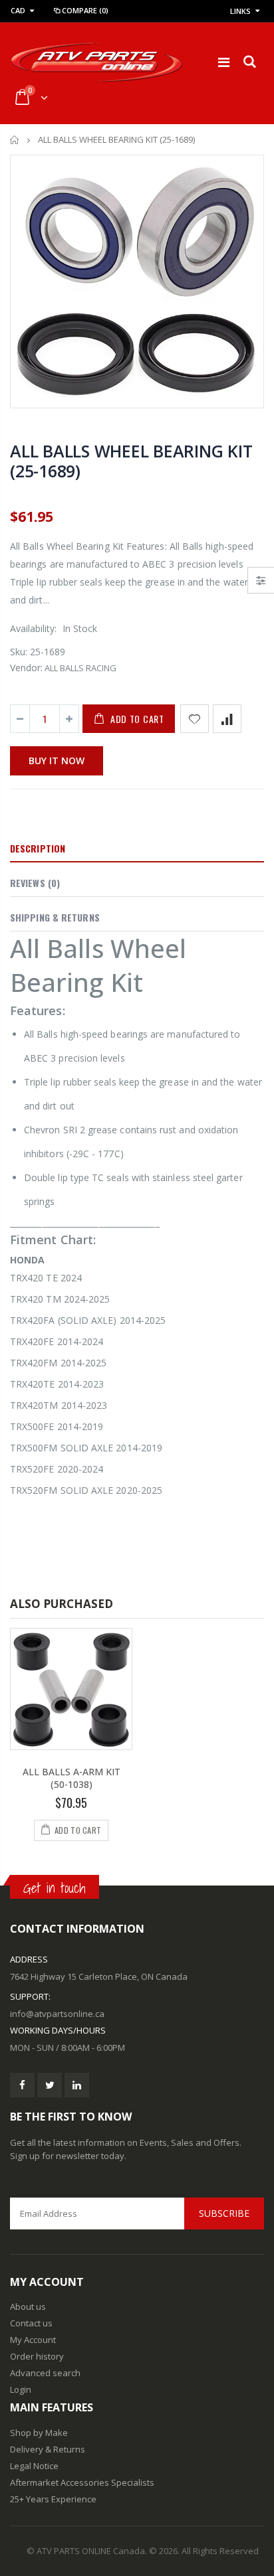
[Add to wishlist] (195, 719)
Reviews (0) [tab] (35, 883)
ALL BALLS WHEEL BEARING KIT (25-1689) (131, 461)
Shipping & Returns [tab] (55, 917)
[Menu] (224, 62)
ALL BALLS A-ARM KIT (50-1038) (71, 1778)
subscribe (224, 2213)
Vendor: (26, 668)
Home (15, 140)
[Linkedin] (77, 2085)
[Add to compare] (227, 719)
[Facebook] (22, 2085)
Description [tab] (38, 848)
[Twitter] (50, 2085)
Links (240, 11)
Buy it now (57, 761)
